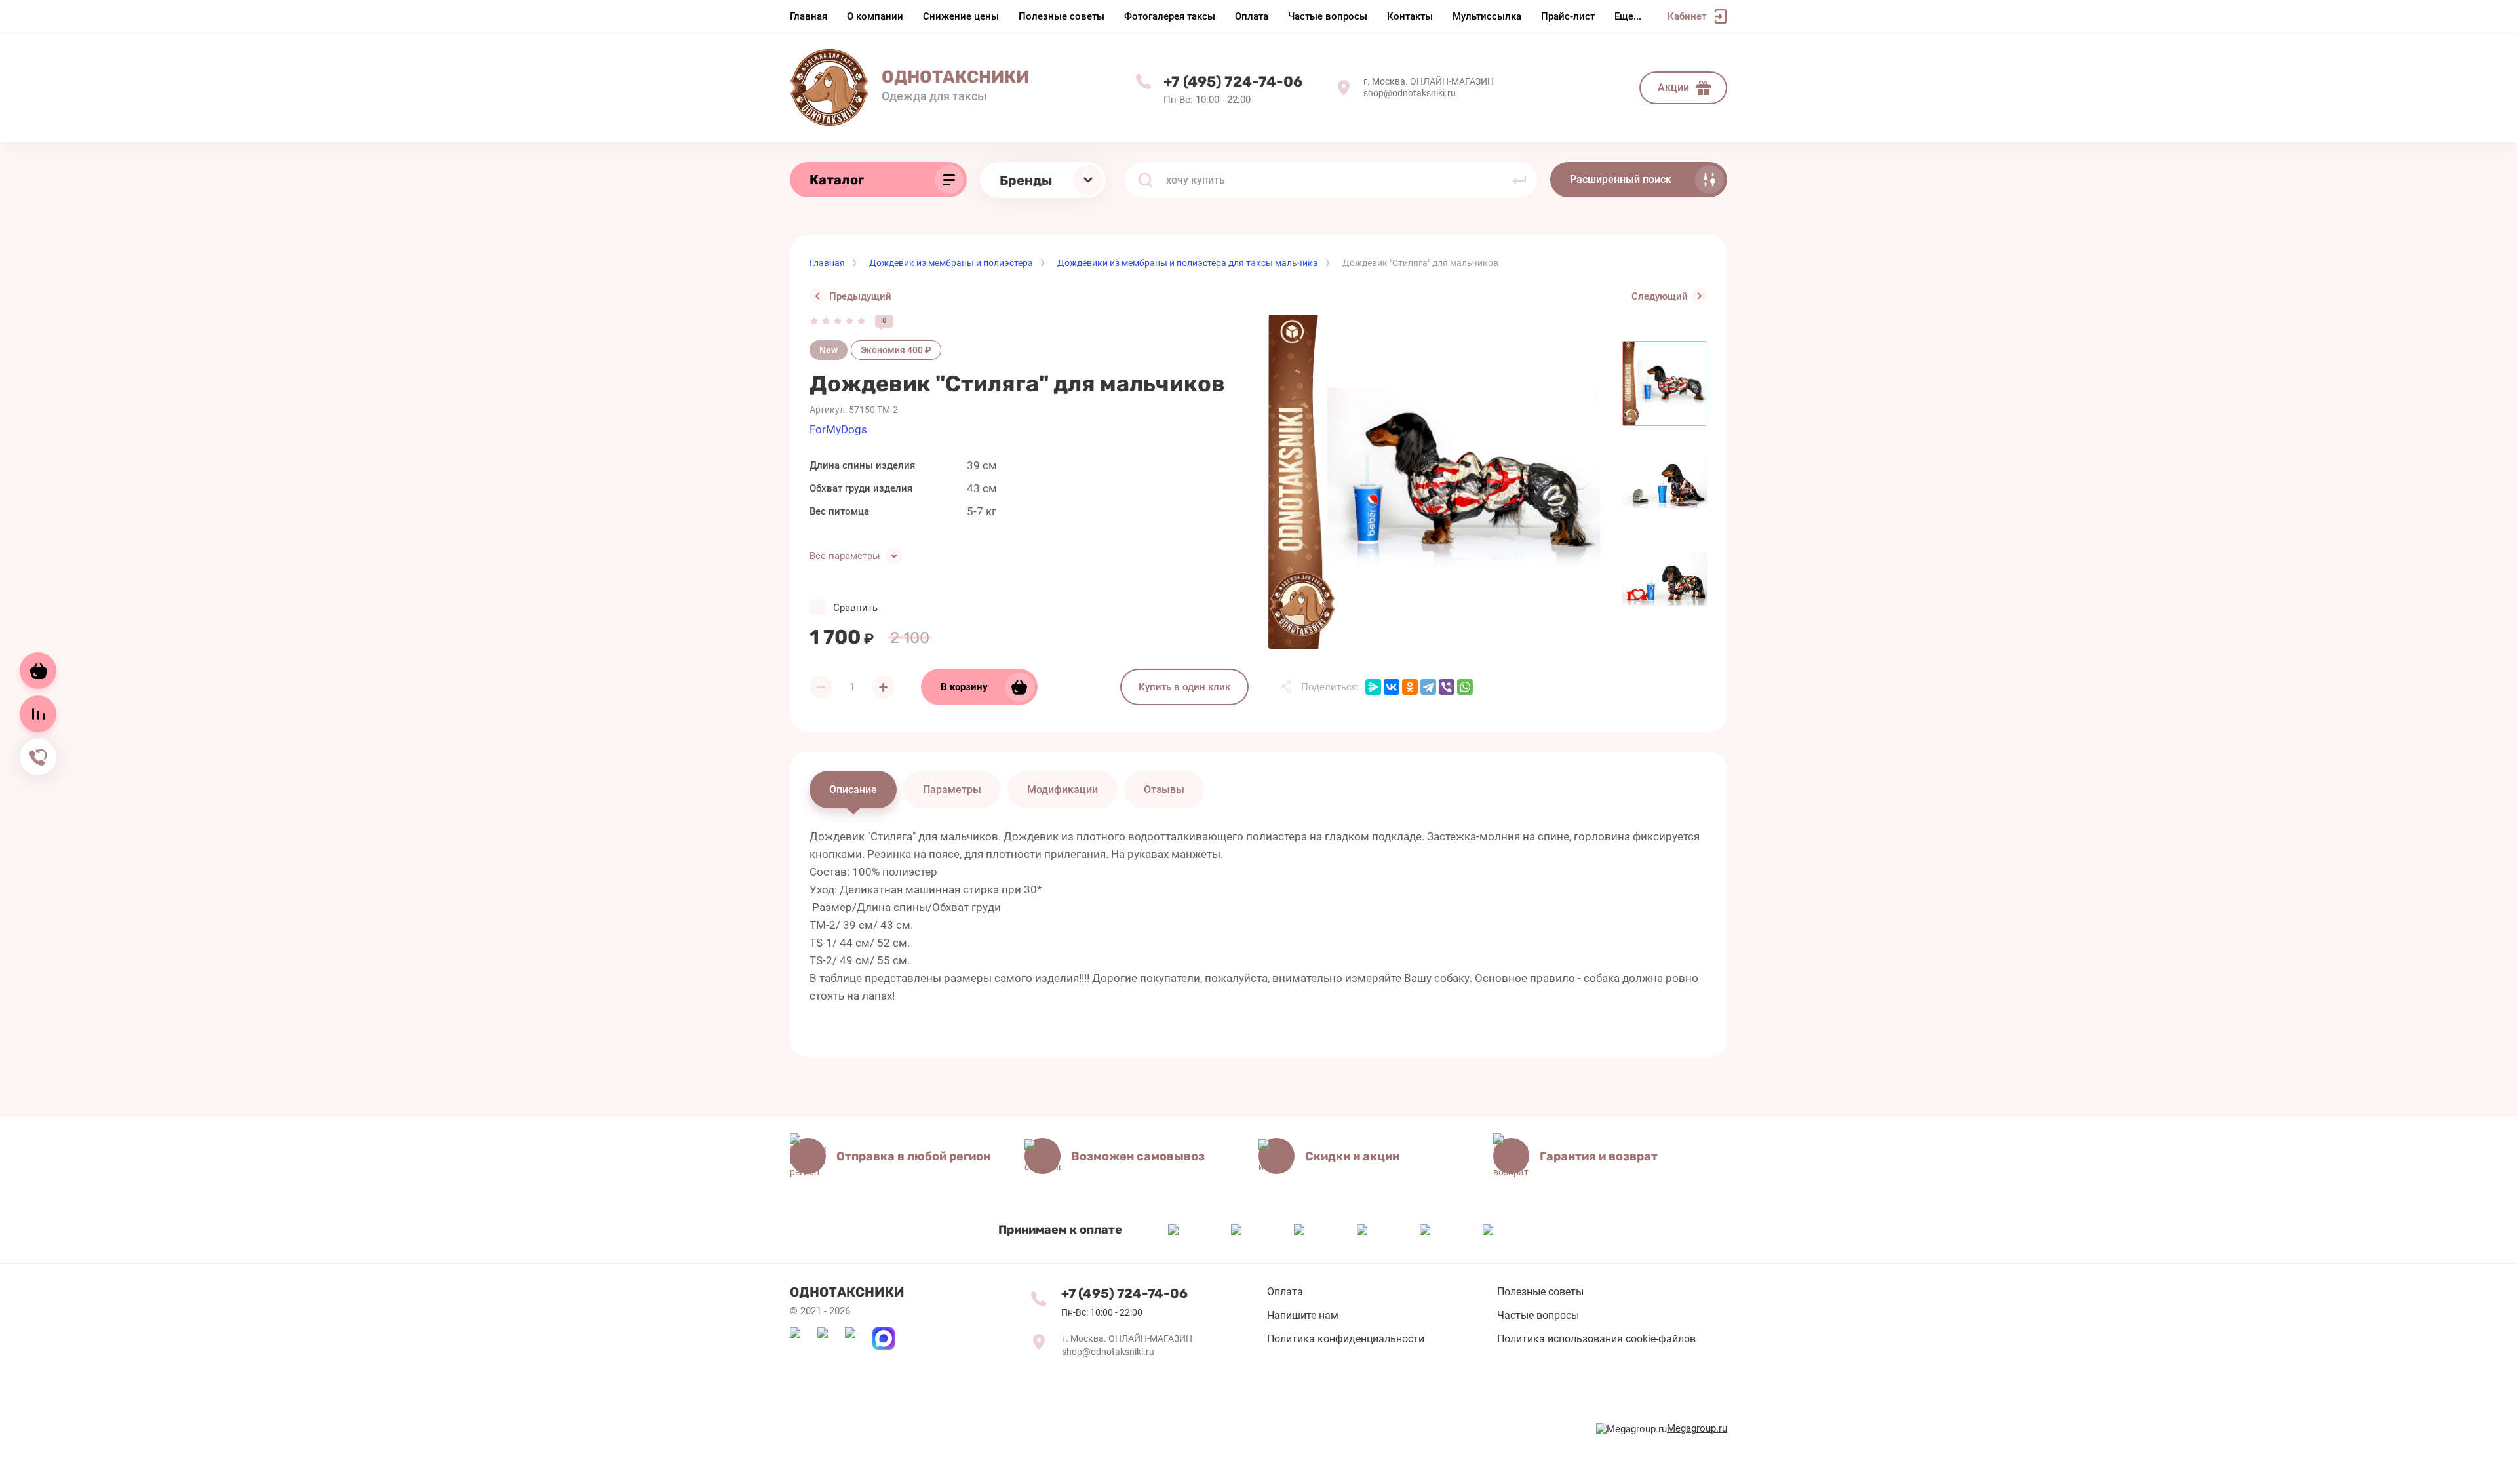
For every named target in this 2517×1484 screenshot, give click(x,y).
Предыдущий (860, 296)
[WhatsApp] (1465, 687)
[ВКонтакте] (1392, 687)
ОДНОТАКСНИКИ (955, 77)
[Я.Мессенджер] (1373, 687)
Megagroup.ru (1697, 1428)
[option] (1435, 482)
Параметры (952, 790)
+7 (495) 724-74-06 (1233, 82)
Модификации (1063, 790)
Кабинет (1687, 16)
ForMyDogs (838, 429)
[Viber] (1447, 687)
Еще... (1628, 16)
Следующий (1660, 296)
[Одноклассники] (1410, 687)
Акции (1673, 88)
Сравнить (855, 608)
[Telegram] (1428, 687)
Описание (853, 790)
